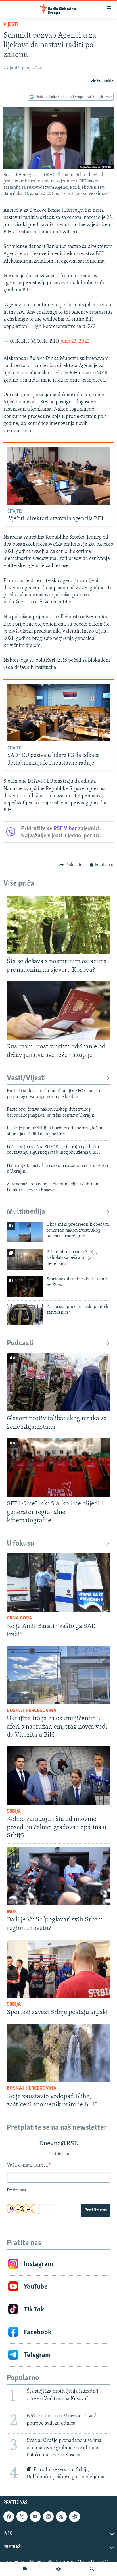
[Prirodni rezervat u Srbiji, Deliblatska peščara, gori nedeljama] (25, 1259)
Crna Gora (19, 1618)
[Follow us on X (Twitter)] (22, 2517)
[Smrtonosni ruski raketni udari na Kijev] (25, 1287)
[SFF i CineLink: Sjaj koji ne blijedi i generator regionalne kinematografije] (58, 1468)
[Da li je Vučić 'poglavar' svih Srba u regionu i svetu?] (58, 1876)
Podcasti (20, 1343)
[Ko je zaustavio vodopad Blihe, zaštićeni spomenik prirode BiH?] (58, 2053)
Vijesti (11, 25)
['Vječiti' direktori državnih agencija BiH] (59, 476)
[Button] (103, 81)
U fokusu (20, 1544)
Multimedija (26, 1212)
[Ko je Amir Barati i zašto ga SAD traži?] (58, 1583)
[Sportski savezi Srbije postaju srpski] (58, 1969)
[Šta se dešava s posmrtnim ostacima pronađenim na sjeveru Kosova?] (58, 925)
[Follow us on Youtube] (35, 2517)
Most (13, 1912)
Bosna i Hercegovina (32, 1711)
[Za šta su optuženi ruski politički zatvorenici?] (25, 1314)
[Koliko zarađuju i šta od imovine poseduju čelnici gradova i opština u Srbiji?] (58, 1776)
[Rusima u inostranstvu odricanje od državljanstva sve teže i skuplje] (58, 1010)
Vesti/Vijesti (26, 1078)
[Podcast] (58, 2569)
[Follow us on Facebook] (9, 2517)
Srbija (14, 1811)
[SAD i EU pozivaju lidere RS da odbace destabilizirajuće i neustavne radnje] (59, 712)
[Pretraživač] (92, 2569)
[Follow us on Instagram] (48, 2517)
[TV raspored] (74, 2517)
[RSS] (61, 2517)
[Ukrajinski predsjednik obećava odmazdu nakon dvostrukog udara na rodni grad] (25, 1232)
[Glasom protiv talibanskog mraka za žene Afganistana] (58, 1382)
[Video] (25, 2569)
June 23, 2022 (75, 341)
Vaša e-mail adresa (29, 2165)
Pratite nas (96, 2210)
